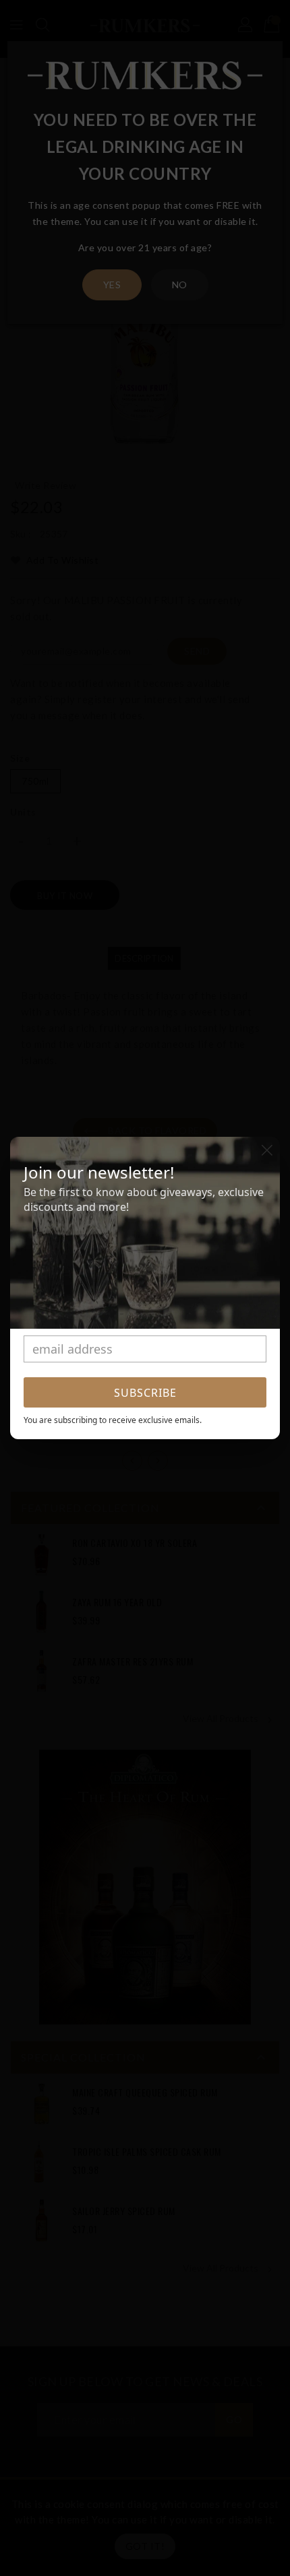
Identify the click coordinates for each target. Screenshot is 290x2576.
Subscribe (145, 1393)
